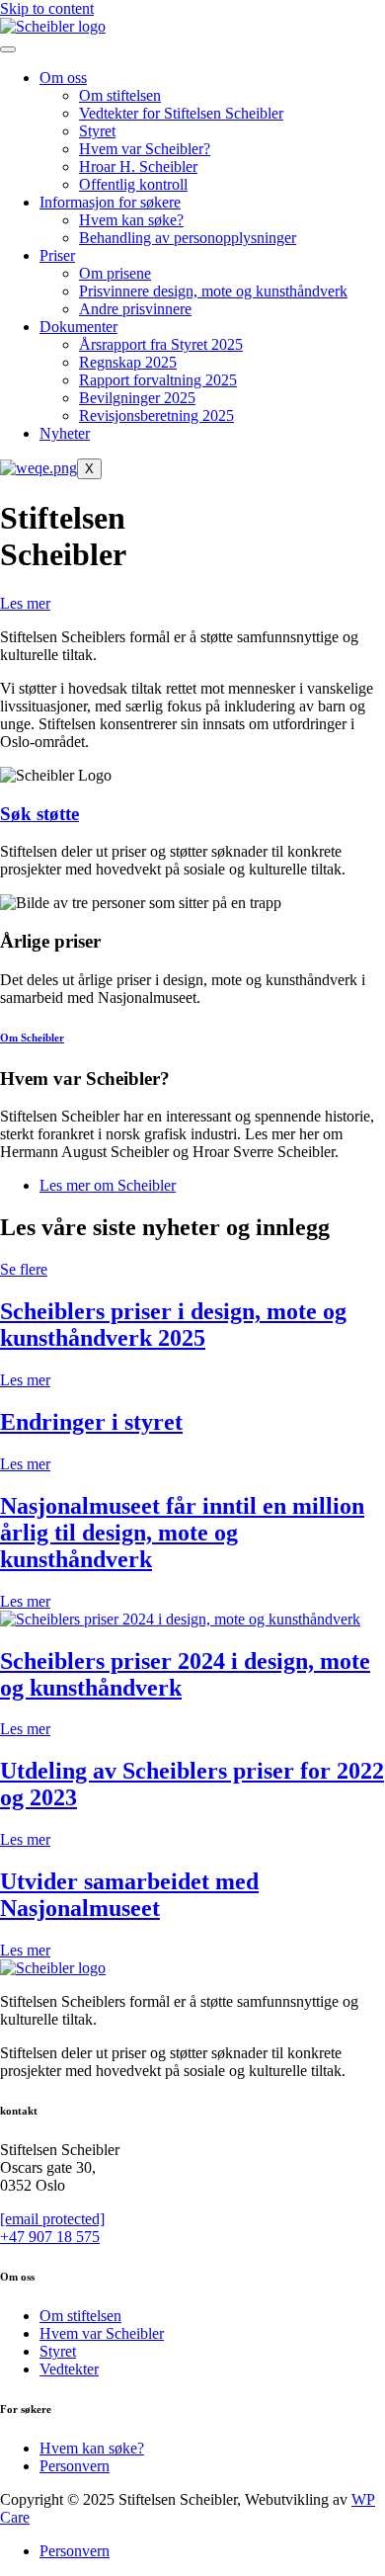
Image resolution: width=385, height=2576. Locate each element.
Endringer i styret (91, 1422)
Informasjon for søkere (110, 202)
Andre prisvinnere (135, 309)
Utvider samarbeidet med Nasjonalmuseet (129, 1895)
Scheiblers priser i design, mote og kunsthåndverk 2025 (173, 1325)
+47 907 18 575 (50, 2237)
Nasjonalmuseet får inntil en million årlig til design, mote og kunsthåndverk (182, 1533)
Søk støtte (39, 814)
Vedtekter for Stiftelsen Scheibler (181, 113)
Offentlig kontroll (133, 184)
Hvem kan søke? (131, 220)
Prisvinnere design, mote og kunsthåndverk (213, 291)
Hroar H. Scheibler (138, 166)
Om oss (63, 78)
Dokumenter (78, 327)
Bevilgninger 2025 (137, 398)
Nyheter (65, 433)
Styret (97, 131)
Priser (57, 255)
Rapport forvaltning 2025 (158, 380)
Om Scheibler (32, 1038)
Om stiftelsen (120, 95)
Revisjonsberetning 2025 (156, 415)
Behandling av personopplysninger (188, 238)
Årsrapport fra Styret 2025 (161, 344)
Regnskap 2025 (128, 362)
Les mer (25, 1380)
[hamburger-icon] (8, 49)
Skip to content (47, 8)
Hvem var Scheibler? (145, 149)
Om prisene (115, 273)
